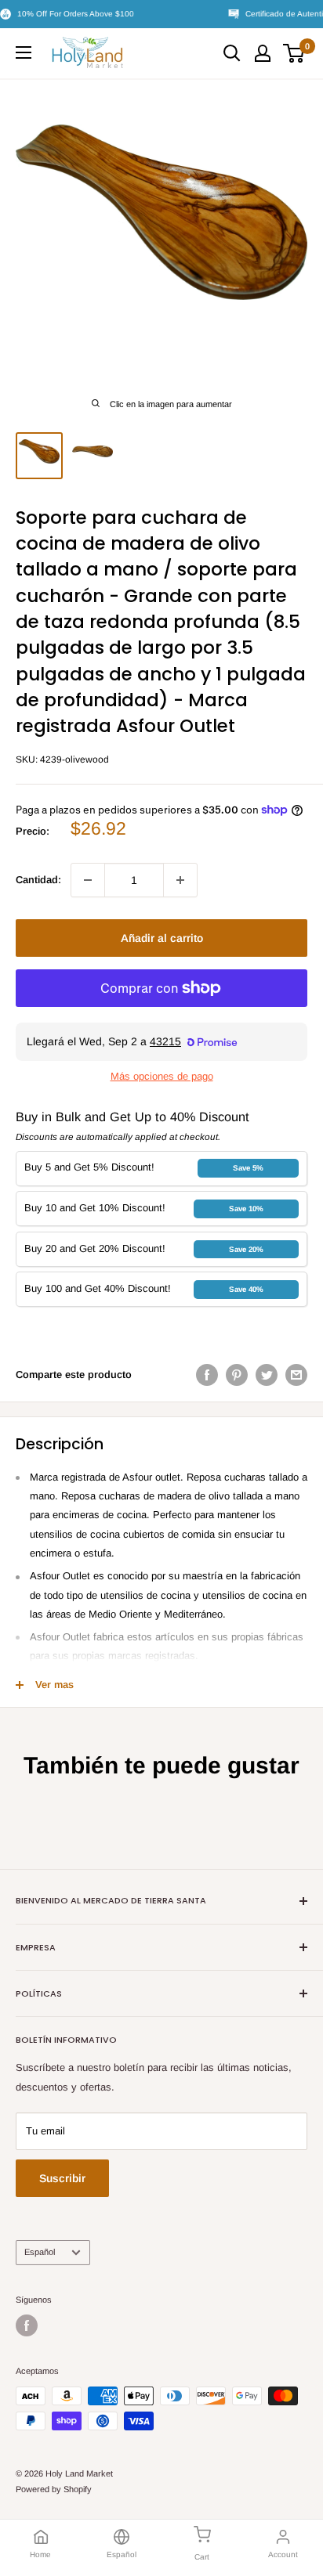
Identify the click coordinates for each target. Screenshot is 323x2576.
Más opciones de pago (162, 1076)
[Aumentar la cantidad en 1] (180, 880)
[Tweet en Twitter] (267, 1375)
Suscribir (62, 2178)
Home (40, 2554)
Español (40, 2252)
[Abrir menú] (24, 52)
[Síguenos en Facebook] (27, 2325)
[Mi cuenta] (263, 53)
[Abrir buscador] (232, 53)
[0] (294, 53)
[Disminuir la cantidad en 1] (88, 880)
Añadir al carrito (162, 938)
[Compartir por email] (296, 1375)
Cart (202, 2557)
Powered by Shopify (54, 2489)
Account (283, 2554)
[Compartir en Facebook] (207, 1375)
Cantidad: (38, 880)
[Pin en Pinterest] (237, 1375)
